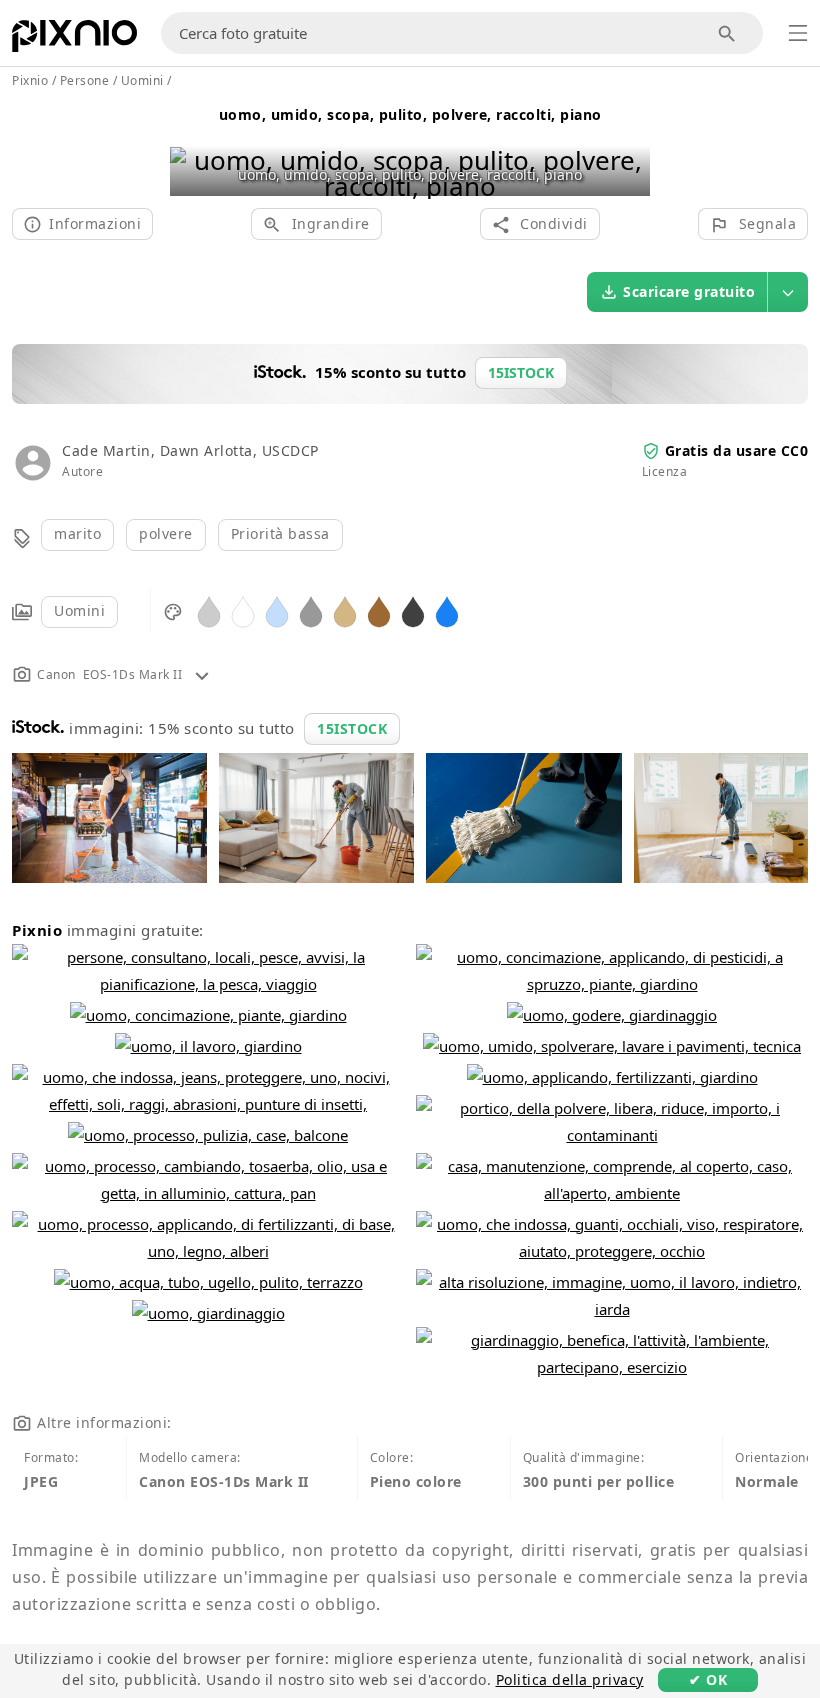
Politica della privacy (570, 1679)
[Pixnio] (74, 40)
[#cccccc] (209, 610)
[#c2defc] (277, 610)
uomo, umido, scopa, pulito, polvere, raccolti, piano (410, 114)
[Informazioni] (202, 674)
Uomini (79, 610)
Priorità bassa (280, 533)
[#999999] (311, 610)
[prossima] (627, 147)
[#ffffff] (243, 610)
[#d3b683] (345, 610)
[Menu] (798, 33)
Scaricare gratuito (689, 291)
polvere (166, 533)
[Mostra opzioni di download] (788, 292)
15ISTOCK (352, 728)
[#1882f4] (447, 610)
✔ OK (708, 1679)
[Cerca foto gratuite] (727, 33)
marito (77, 533)
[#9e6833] (379, 610)
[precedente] (192, 147)
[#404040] (413, 610)
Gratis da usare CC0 (737, 450)
